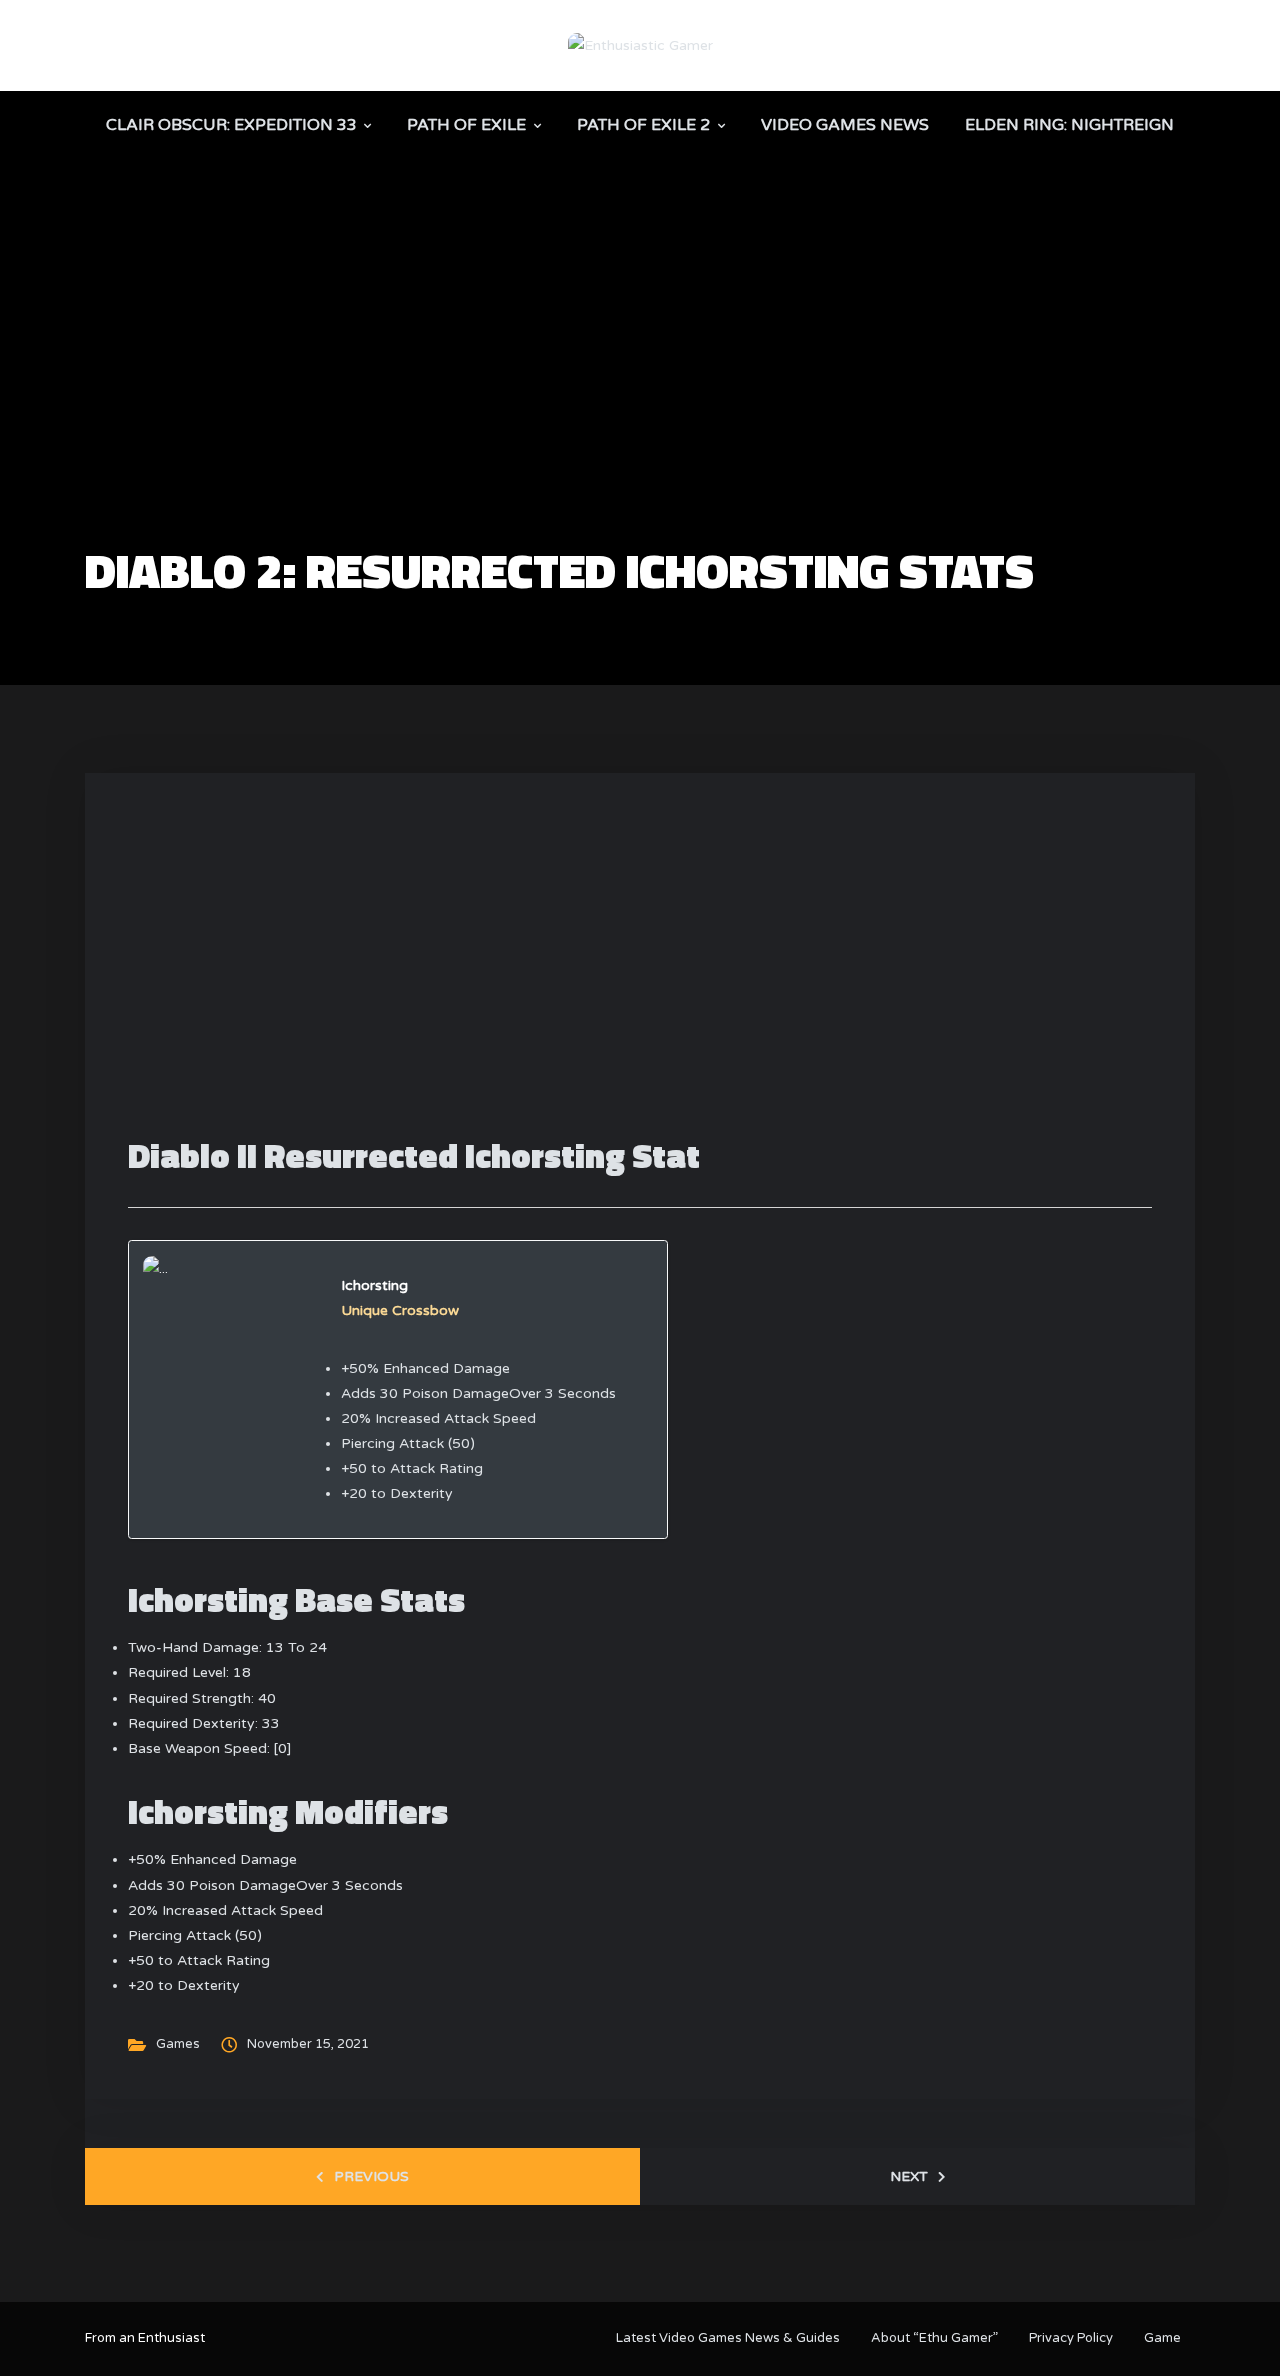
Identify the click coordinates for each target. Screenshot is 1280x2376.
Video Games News (845, 125)
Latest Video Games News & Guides (728, 2338)
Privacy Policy (1071, 2338)
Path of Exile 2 (643, 125)
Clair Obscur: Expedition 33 (231, 125)
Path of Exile (466, 125)
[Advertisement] (640, 396)
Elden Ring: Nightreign (1069, 125)
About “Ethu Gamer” (934, 2338)
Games (178, 2044)
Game (1162, 2338)
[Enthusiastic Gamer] (640, 44)
